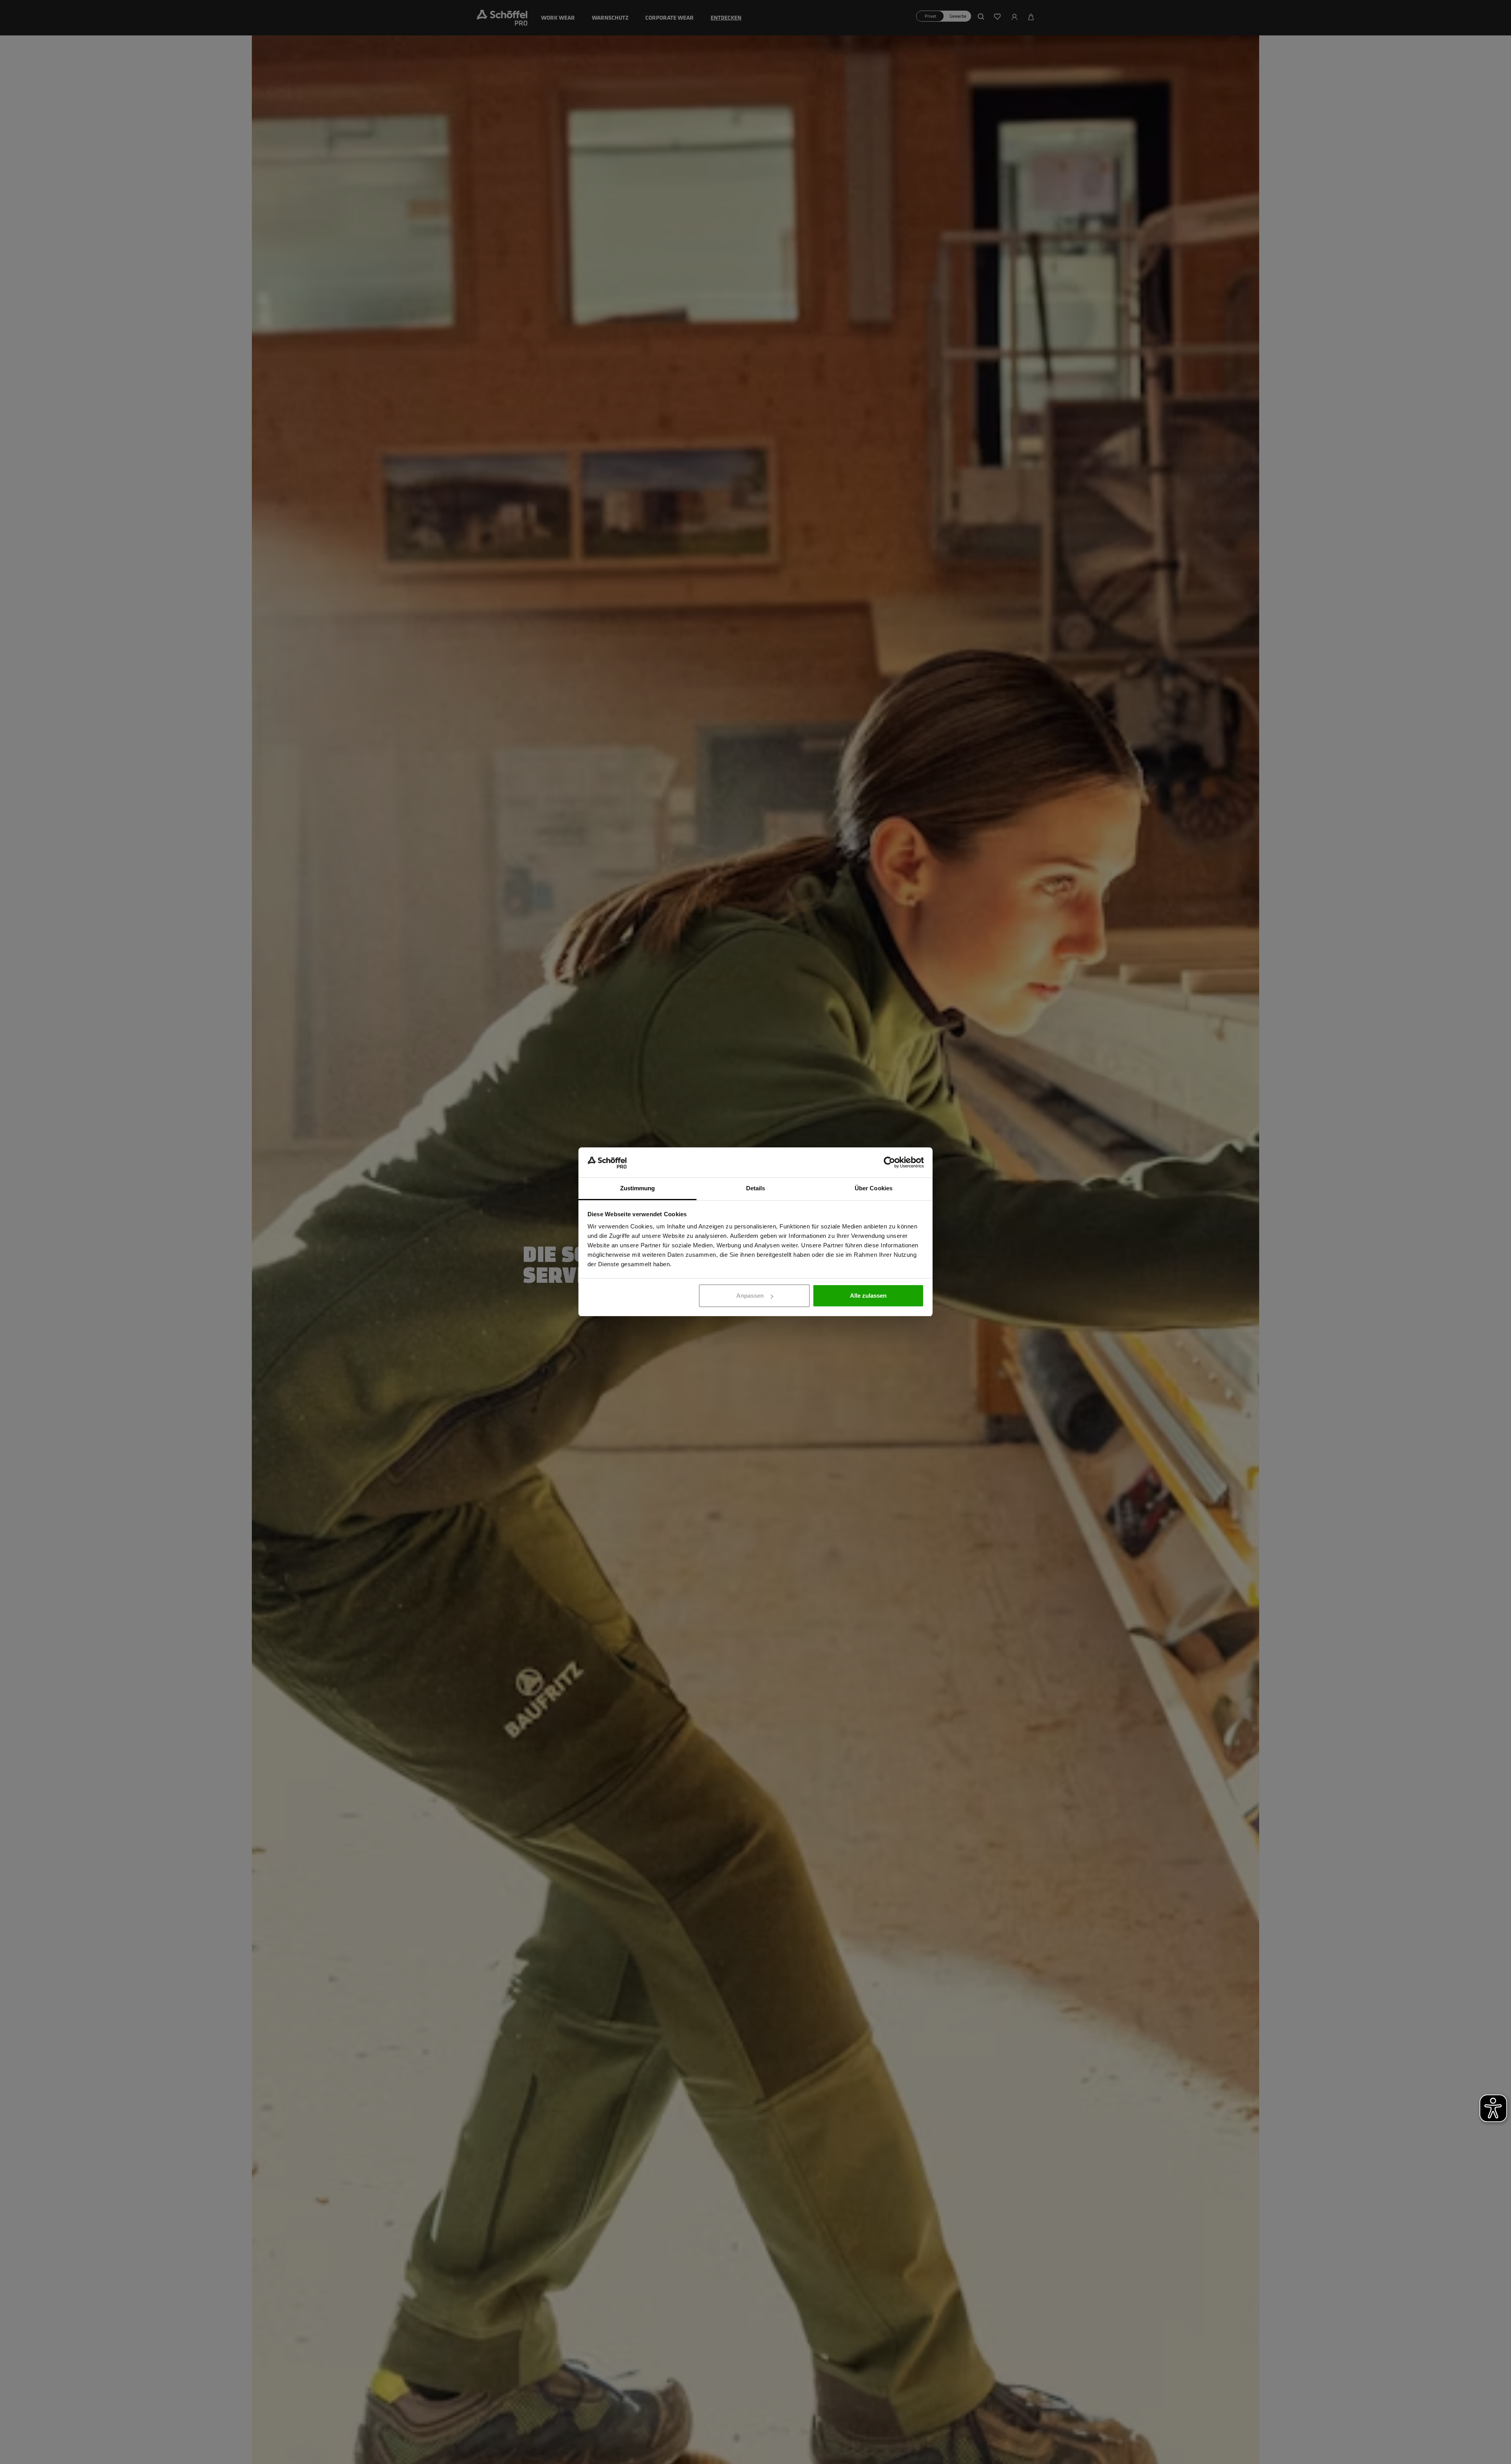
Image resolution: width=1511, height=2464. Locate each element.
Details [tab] (756, 1189)
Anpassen (750, 1296)
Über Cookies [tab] (874, 1189)
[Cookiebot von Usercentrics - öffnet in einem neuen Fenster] (889, 1163)
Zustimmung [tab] (638, 1189)
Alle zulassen (868, 1296)
